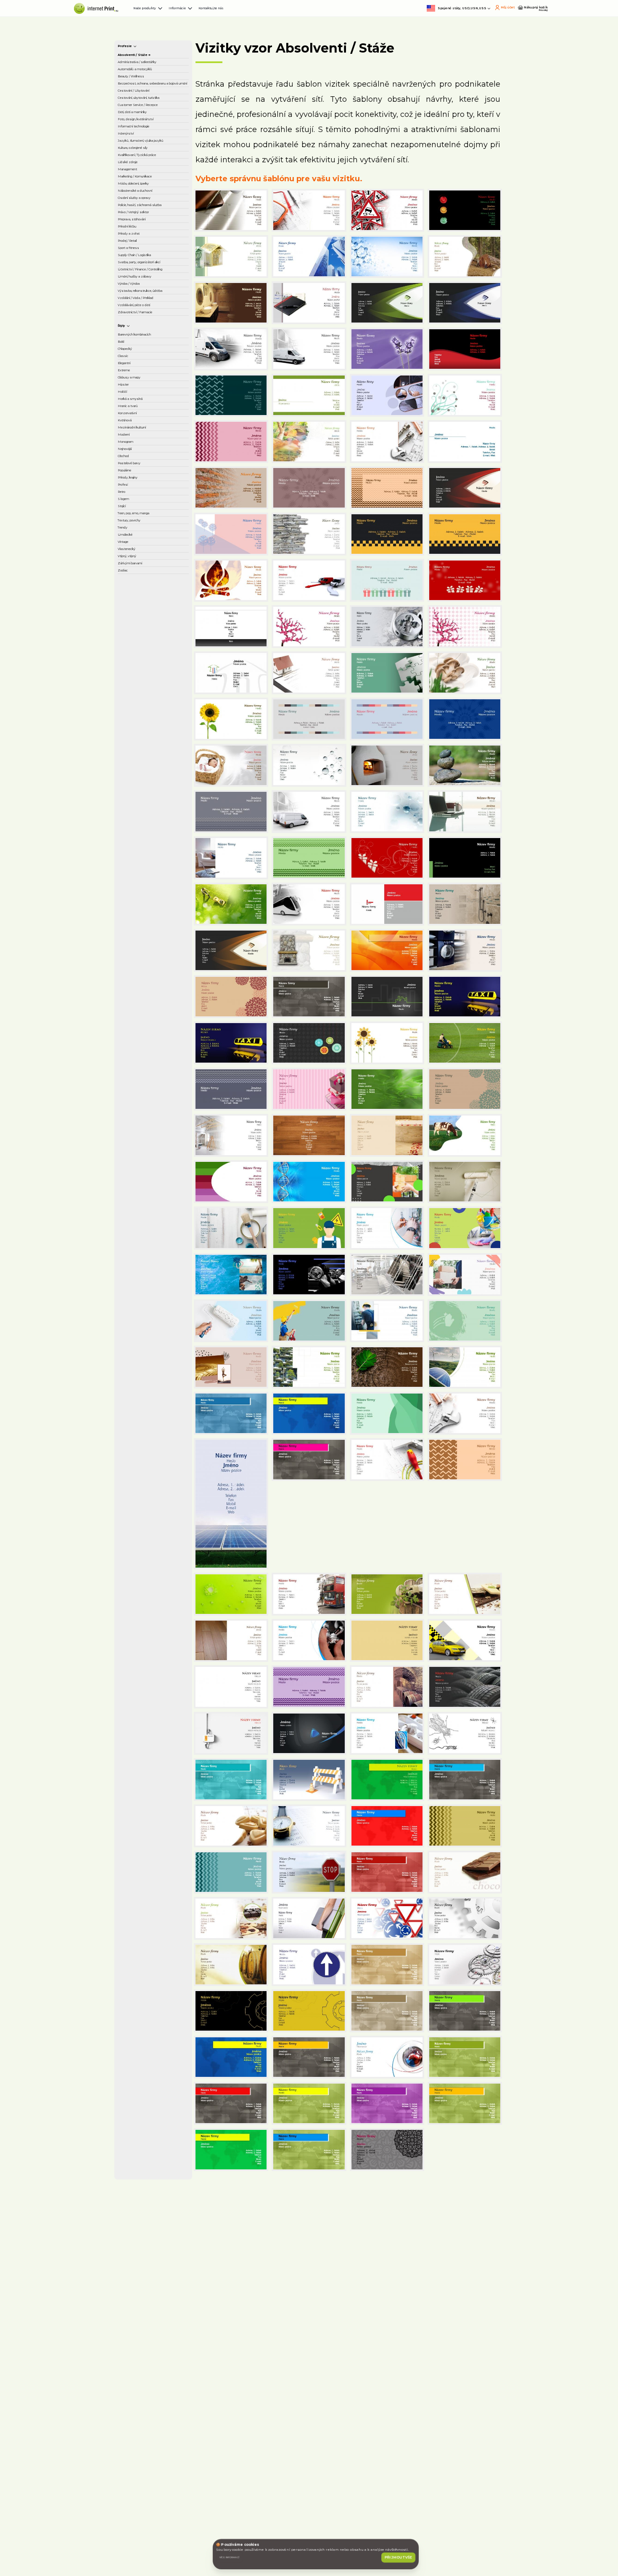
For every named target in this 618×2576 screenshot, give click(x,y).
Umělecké (139, 1286)
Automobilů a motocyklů (144, 159)
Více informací (255, 2539)
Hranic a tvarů (144, 1028)
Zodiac (134, 1356)
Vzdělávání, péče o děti (151, 810)
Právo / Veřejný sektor (146, 571)
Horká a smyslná (148, 1014)
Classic (134, 931)
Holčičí (134, 1000)
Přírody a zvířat (146, 617)
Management (144, 442)
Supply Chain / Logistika (145, 663)
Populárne (139, 1153)
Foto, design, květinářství (143, 307)
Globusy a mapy (148, 973)
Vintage (136, 1300)
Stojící (133, 1222)
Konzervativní (144, 1042)
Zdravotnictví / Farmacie (145, 833)
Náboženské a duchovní (145, 504)
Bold (131, 903)
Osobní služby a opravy (147, 526)
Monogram (140, 1098)
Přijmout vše (386, 2539)
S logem (136, 1209)
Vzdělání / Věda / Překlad (148, 788)
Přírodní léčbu (144, 603)
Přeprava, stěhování (153, 589)
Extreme (137, 959)
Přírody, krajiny (145, 1167)
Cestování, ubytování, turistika (155, 248)
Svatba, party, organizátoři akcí (148, 685)
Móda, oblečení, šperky (147, 482)
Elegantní (138, 945)
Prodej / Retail (145, 631)
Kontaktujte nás (326, 17)
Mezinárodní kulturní (154, 1070)
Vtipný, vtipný (144, 1328)
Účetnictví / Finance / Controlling (155, 707)
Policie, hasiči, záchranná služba (149, 549)
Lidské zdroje (143, 428)
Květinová (138, 1056)
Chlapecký (139, 917)
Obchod (136, 1125)
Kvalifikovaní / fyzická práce (155, 410)
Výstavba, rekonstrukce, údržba (155, 766)
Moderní (136, 1084)
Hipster (135, 986)
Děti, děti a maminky (154, 288)
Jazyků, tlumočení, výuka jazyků (151, 365)
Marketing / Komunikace (143, 460)
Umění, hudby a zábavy (147, 730)
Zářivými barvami (149, 1342)
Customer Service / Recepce (152, 270)
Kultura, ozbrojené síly (151, 387)
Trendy (134, 1272)
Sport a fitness (145, 645)
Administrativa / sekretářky (147, 137)
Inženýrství (140, 347)
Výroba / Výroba (147, 748)
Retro (132, 1195)
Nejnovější (139, 1111)
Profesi (134, 1181)
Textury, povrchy (148, 1259)
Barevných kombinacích (143, 885)
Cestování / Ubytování (140, 226)
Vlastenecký (142, 1314)
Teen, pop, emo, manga (147, 1240)
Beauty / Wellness (151, 177)
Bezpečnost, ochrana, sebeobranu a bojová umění (156, 199)
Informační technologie (142, 329)
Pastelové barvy (148, 1139)
